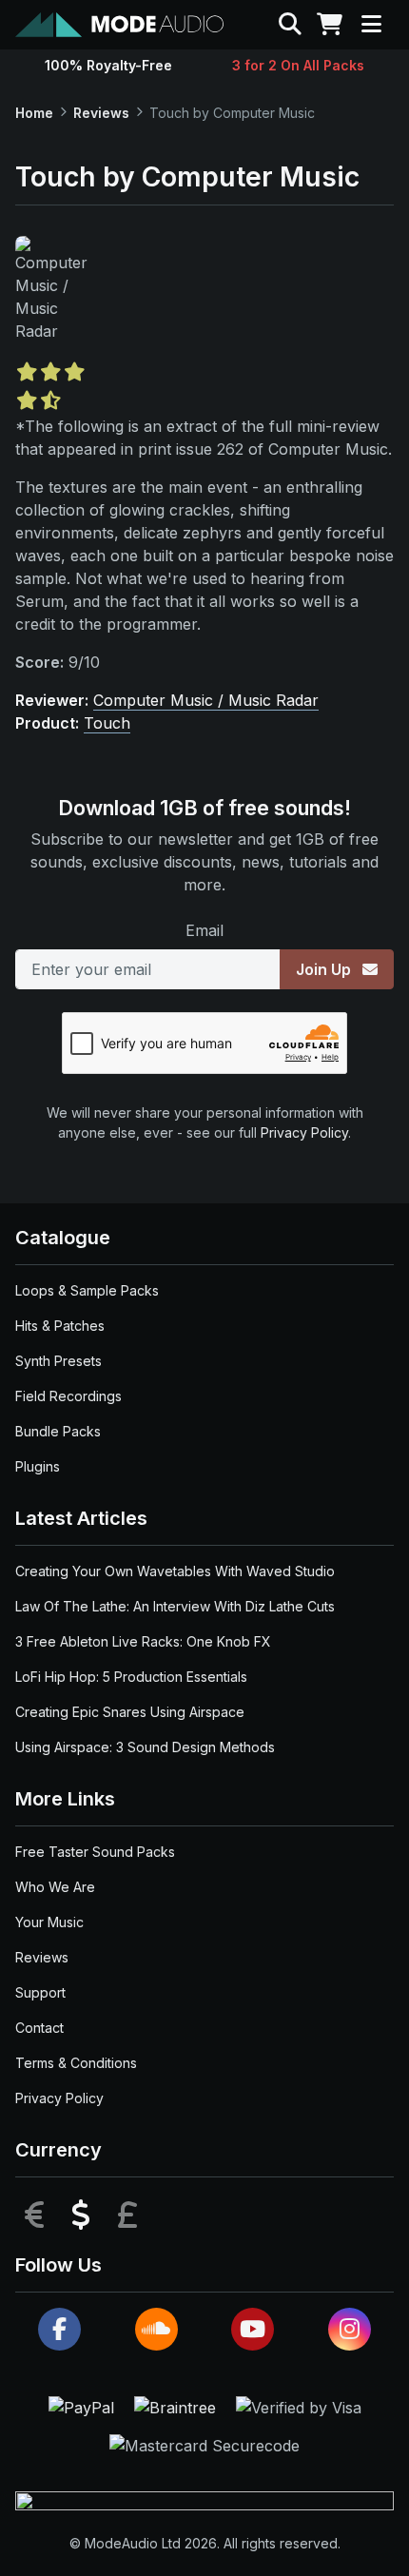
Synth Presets (58, 1361)
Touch (107, 723)
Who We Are (55, 1887)
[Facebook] (59, 2329)
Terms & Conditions (76, 2063)
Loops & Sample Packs (87, 1290)
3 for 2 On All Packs (298, 65)
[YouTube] (253, 2329)
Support (40, 1992)
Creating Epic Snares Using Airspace (130, 1712)
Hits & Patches (60, 1326)
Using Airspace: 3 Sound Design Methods (145, 1747)
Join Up (325, 969)
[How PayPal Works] (84, 2407)
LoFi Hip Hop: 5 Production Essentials (131, 1677)
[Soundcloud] (156, 2329)
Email (204, 930)
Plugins (38, 1466)
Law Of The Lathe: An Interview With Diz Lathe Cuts (175, 1606)
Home (34, 113)
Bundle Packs (58, 1431)
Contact (39, 2028)
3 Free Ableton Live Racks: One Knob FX (143, 1641)
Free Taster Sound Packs (95, 1852)
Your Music (49, 1922)
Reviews (101, 113)
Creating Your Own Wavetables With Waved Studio (175, 1571)
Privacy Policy (304, 1132)
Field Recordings (68, 1396)
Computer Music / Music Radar (206, 700)
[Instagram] (350, 2329)
